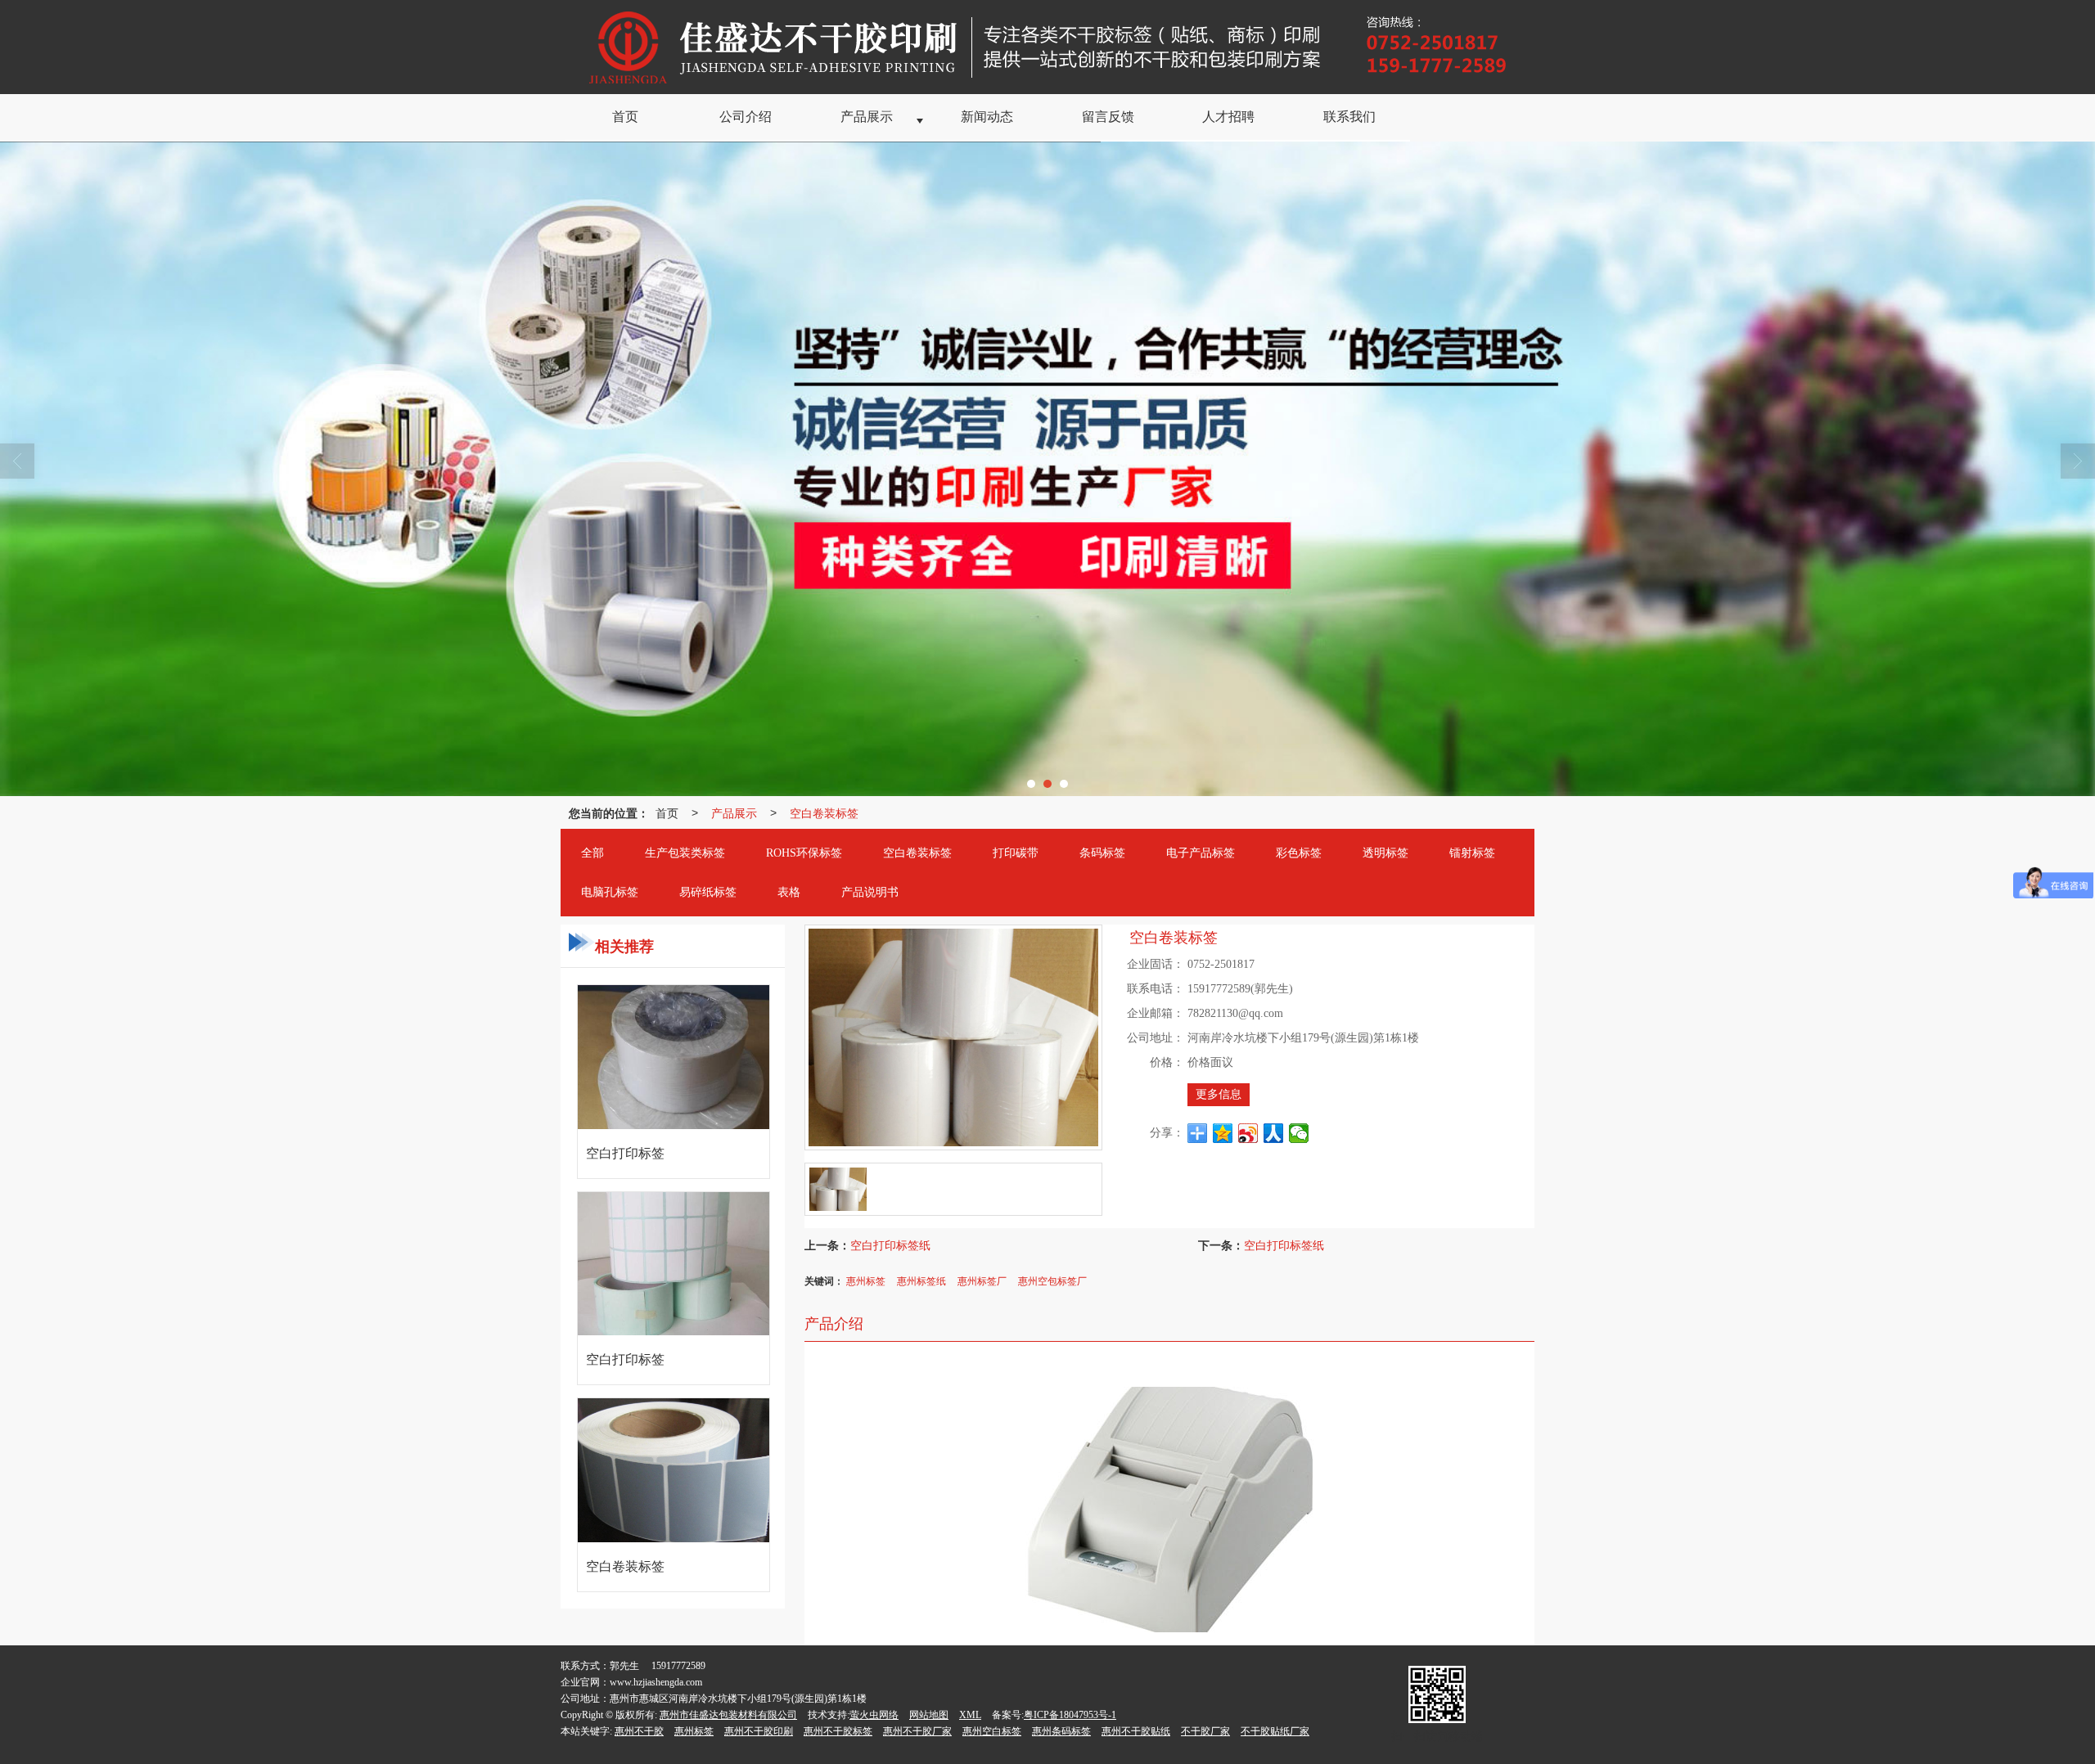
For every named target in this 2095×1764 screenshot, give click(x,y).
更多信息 (1219, 1094)
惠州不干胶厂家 (917, 1731)
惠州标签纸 (921, 1280)
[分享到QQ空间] (1223, 1133)
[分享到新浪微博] (1248, 1133)
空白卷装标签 (824, 812)
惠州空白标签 (992, 1731)
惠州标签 (866, 1280)
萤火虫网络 (874, 1715)
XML (970, 1715)
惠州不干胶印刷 (759, 1731)
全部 (592, 853)
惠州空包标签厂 (1052, 1280)
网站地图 (929, 1715)
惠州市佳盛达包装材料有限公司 (728, 1715)
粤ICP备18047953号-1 (1070, 1715)
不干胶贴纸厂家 (1275, 1731)
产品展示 (734, 812)
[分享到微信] (1299, 1133)
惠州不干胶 (639, 1731)
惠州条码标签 (1061, 1731)
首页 (667, 812)
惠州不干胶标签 (838, 1731)
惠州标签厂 (982, 1280)
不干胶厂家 (1205, 1731)
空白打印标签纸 (890, 1244)
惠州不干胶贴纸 (1136, 1731)
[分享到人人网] (1274, 1133)
